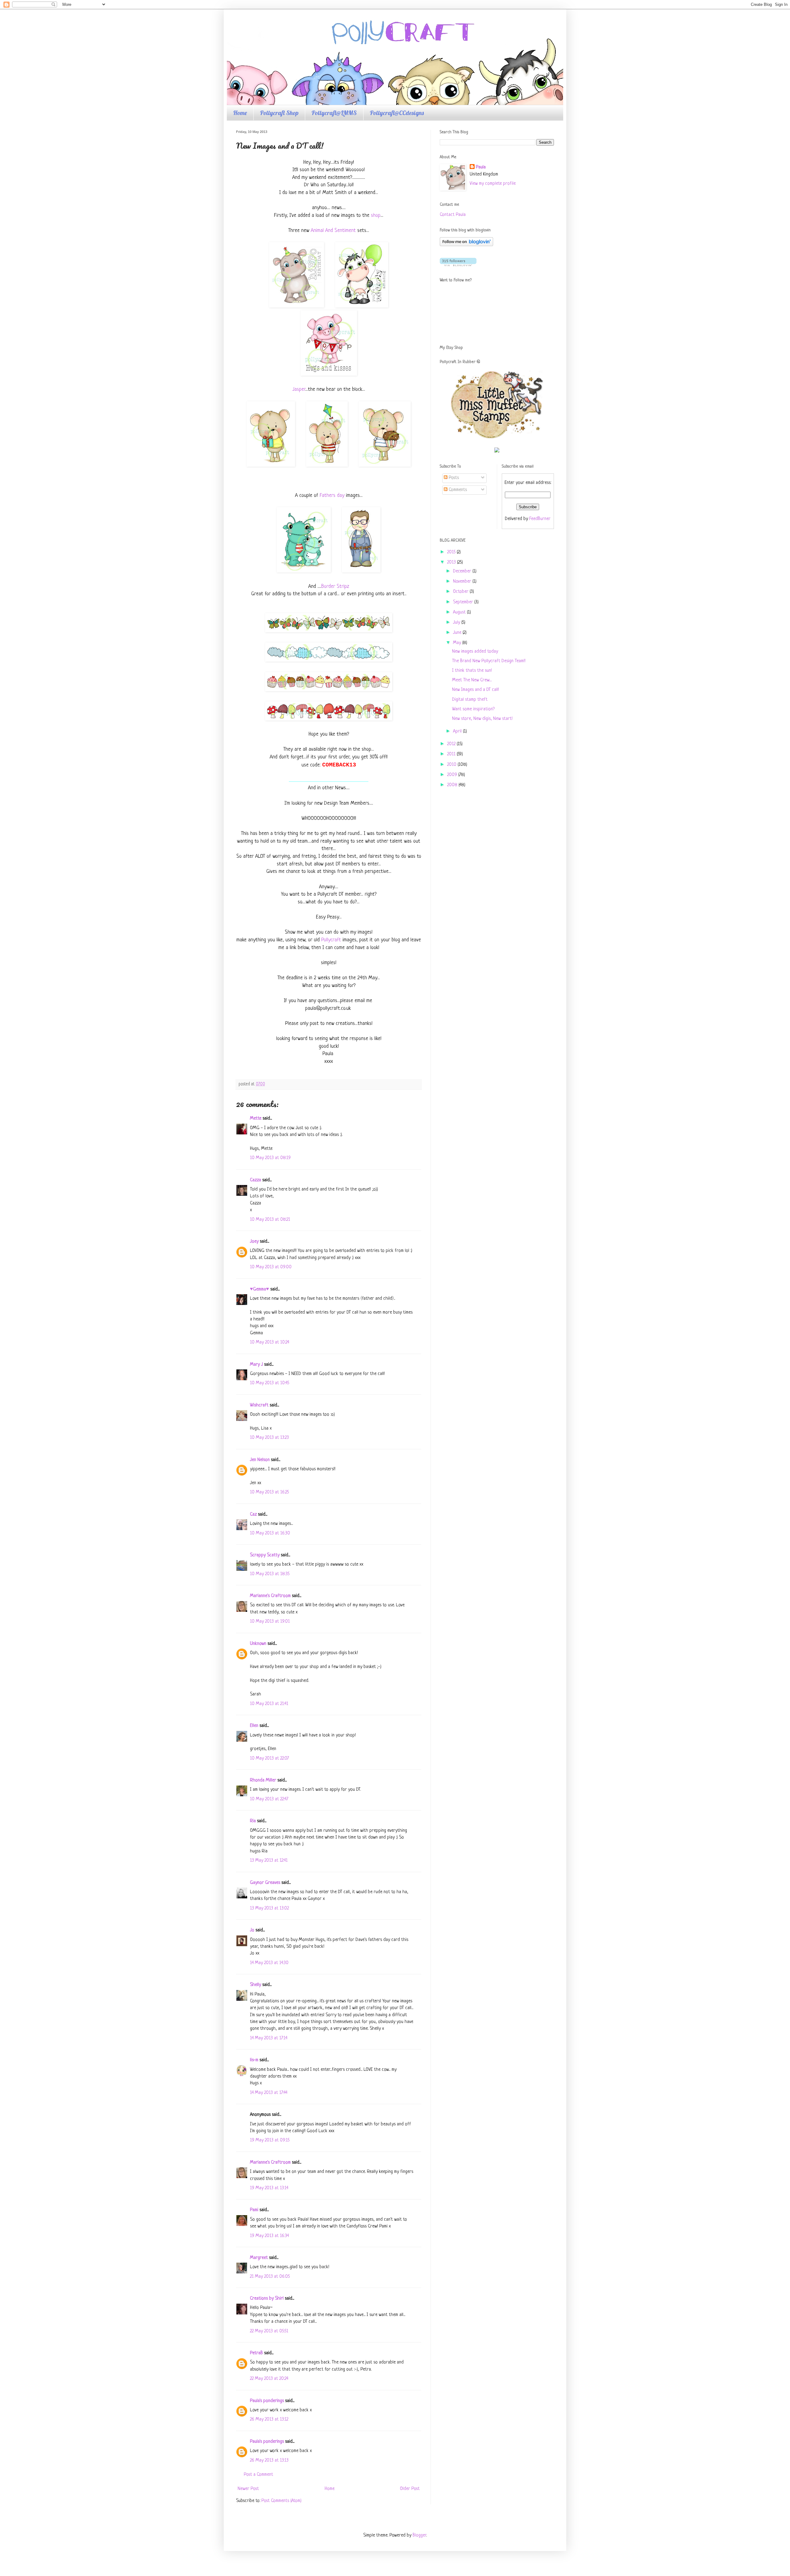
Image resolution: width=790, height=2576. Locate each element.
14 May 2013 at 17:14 (269, 2038)
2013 (452, 562)
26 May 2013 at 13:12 (269, 2419)
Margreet (259, 2258)
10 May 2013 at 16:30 (270, 1533)
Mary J (256, 1365)
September (464, 602)
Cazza (256, 1180)
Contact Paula (453, 215)
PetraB (256, 2353)
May (458, 643)
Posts (453, 478)
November (463, 582)
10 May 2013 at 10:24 (270, 1342)
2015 (452, 552)
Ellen (254, 1726)
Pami (254, 2210)
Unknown (258, 1644)
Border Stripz (335, 586)
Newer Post (248, 2489)
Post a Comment (258, 2475)
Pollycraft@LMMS (334, 113)
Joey (254, 1242)
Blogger (419, 2535)
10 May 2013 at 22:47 (269, 1799)
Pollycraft (332, 940)
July (457, 623)
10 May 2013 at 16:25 (269, 1492)
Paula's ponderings (267, 2401)
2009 (453, 775)
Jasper (299, 389)
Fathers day (332, 495)
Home (240, 113)
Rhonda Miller (263, 1780)
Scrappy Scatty (265, 1555)
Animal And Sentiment (333, 231)
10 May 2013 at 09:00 (271, 1267)
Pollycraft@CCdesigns (397, 113)
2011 (452, 754)
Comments (457, 490)
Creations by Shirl (267, 2299)
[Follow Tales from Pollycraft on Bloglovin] (466, 245)
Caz (253, 1515)
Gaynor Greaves (265, 1883)
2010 (452, 765)
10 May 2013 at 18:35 (270, 1574)
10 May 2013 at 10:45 (270, 1383)
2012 (452, 744)
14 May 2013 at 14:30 (269, 1963)
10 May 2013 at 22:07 (269, 1759)
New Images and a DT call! (476, 690)
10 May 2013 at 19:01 (270, 1622)
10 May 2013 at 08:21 (270, 1220)
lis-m (254, 2060)
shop (376, 215)
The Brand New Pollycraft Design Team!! (489, 661)
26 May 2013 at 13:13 (269, 2460)
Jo (252, 1930)
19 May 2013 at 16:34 (269, 2236)
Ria (253, 1821)
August (460, 612)
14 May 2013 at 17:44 (269, 2093)
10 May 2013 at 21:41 (269, 1704)
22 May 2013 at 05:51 (269, 2331)
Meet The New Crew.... (472, 680)
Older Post (410, 2489)
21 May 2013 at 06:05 (270, 2277)
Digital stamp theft (470, 700)
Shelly (256, 1985)
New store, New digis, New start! (482, 719)
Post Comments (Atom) (281, 2501)
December (463, 571)
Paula (481, 167)
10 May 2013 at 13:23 (269, 1438)
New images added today (475, 652)
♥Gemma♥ (260, 1289)
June (458, 633)
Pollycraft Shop (279, 113)
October (461, 592)
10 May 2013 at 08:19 (270, 1158)
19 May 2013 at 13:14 (269, 2188)
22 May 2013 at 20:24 (269, 2379)
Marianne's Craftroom (270, 1596)
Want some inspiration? (473, 709)
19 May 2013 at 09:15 (270, 2140)
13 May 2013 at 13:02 (269, 1908)
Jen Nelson (260, 1460)
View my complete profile (493, 184)
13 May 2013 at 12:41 (269, 1861)
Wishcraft (259, 1405)
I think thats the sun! (472, 671)
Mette (256, 1119)
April (458, 731)
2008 (453, 785)
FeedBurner (540, 519)
